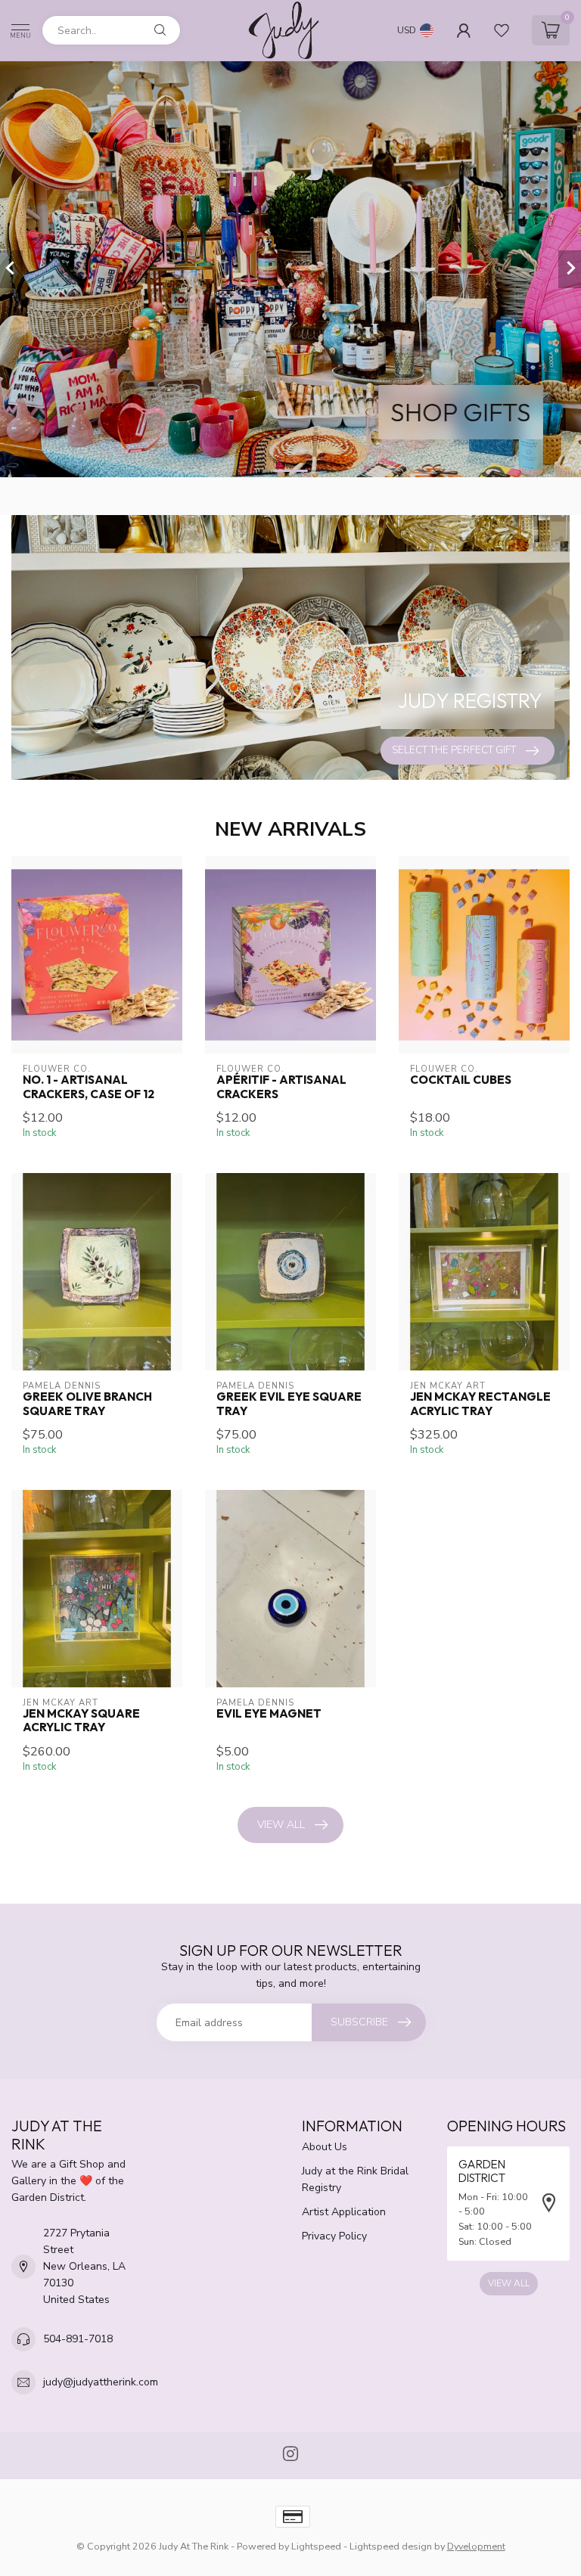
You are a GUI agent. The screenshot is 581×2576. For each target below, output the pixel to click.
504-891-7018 (78, 2339)
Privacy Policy (334, 2236)
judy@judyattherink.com (101, 2382)
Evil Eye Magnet (269, 1714)
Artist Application (344, 2212)
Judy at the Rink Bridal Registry (355, 2179)
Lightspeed (316, 2546)
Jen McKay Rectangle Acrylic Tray (480, 1404)
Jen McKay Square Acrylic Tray (81, 1721)
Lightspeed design (391, 2546)
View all (281, 1825)
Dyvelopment (476, 2546)
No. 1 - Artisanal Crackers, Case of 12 (89, 1087)
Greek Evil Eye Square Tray (289, 1404)
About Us (325, 2147)
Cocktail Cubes (461, 1080)
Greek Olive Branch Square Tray (87, 1404)
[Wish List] (502, 30)
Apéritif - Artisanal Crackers (281, 1087)
